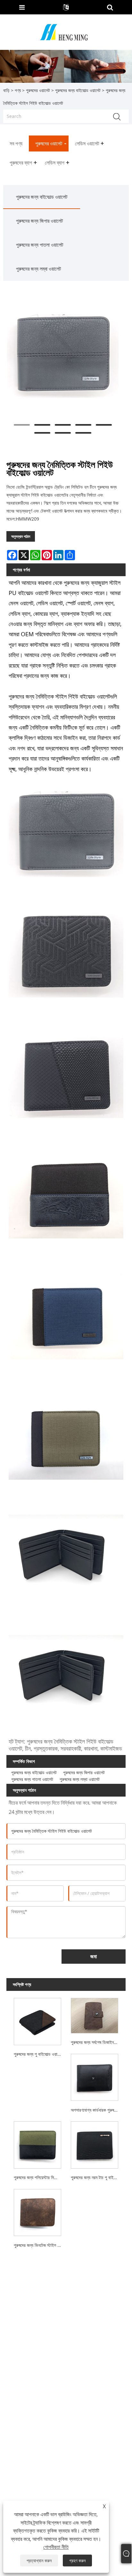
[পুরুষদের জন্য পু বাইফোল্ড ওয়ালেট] (37, 2020)
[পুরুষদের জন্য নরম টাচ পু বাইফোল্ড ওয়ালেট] (95, 2144)
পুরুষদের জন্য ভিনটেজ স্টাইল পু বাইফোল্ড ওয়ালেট (39, 2245)
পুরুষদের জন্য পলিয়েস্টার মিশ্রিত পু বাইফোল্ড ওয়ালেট (39, 2177)
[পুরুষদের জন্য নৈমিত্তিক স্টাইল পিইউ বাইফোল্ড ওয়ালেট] (63, 356)
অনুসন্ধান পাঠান (21, 536)
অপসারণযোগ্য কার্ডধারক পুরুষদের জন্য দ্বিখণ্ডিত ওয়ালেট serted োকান (96, 2110)
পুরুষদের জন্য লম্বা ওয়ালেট (38, 269)
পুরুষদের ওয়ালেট (38, 90)
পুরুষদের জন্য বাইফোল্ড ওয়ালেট (78, 90)
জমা (94, 1956)
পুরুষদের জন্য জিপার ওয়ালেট (39, 221)
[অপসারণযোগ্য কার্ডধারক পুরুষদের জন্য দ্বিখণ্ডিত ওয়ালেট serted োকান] (95, 2076)
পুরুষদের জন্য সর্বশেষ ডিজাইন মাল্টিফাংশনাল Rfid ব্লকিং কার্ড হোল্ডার (96, 2042)
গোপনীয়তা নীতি (56, 2547)
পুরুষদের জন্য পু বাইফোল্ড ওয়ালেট (38, 2054)
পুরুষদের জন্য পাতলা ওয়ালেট (40, 245)
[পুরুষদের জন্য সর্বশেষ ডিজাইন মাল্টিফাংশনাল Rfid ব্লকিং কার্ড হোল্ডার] (95, 2014)
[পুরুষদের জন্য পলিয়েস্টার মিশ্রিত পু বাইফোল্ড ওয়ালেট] (37, 2144)
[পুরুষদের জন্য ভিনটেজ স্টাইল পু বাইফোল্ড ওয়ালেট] (37, 2211)
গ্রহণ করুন (77, 2561)
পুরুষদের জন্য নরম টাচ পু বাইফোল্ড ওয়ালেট (96, 2177)
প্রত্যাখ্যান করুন (39, 2561)
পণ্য (18, 90)
